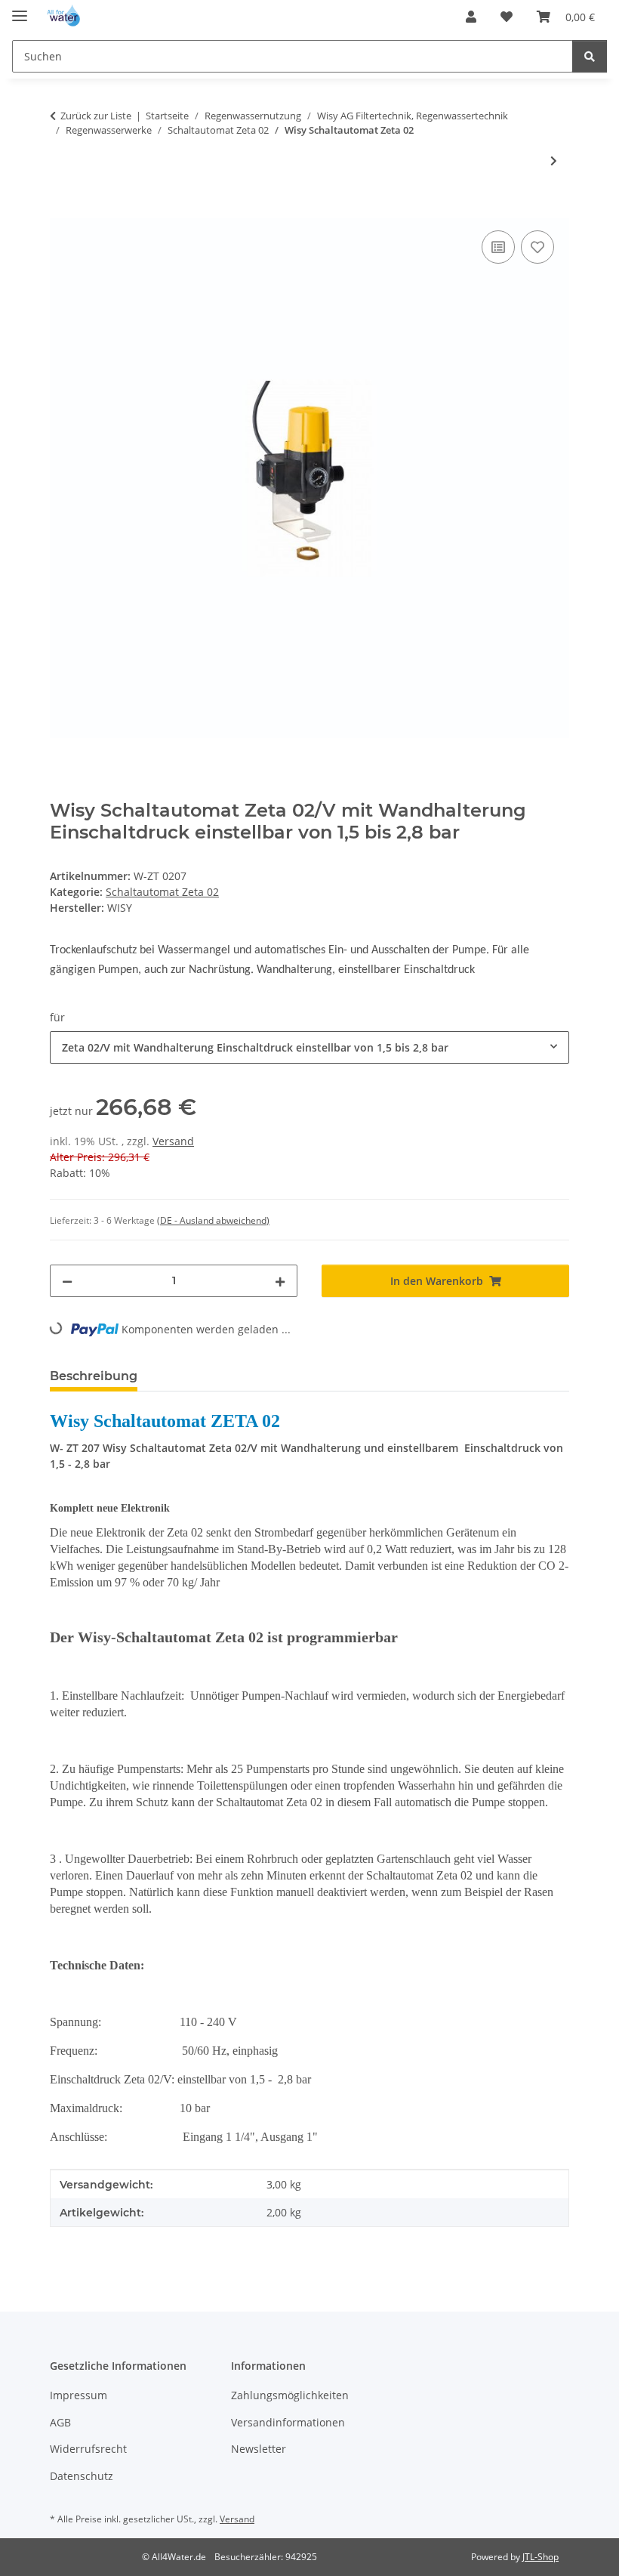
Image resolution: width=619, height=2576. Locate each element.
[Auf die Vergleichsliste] (498, 247)
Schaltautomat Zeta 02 (162, 892)
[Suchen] (590, 56)
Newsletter (259, 2449)
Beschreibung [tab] (94, 1376)
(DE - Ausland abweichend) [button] (213, 1220)
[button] (471, 17)
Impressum (79, 2395)
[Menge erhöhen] (280, 1281)
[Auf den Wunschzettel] (537, 247)
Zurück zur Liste (96, 116)
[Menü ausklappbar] (20, 9)
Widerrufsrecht (88, 2449)
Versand (173, 1141)
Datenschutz (82, 2476)
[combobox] (309, 1047)
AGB (60, 2422)
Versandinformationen (288, 2422)
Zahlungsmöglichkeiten (290, 2395)
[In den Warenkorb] (62, 210)
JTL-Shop (540, 2557)
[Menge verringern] (67, 1281)
